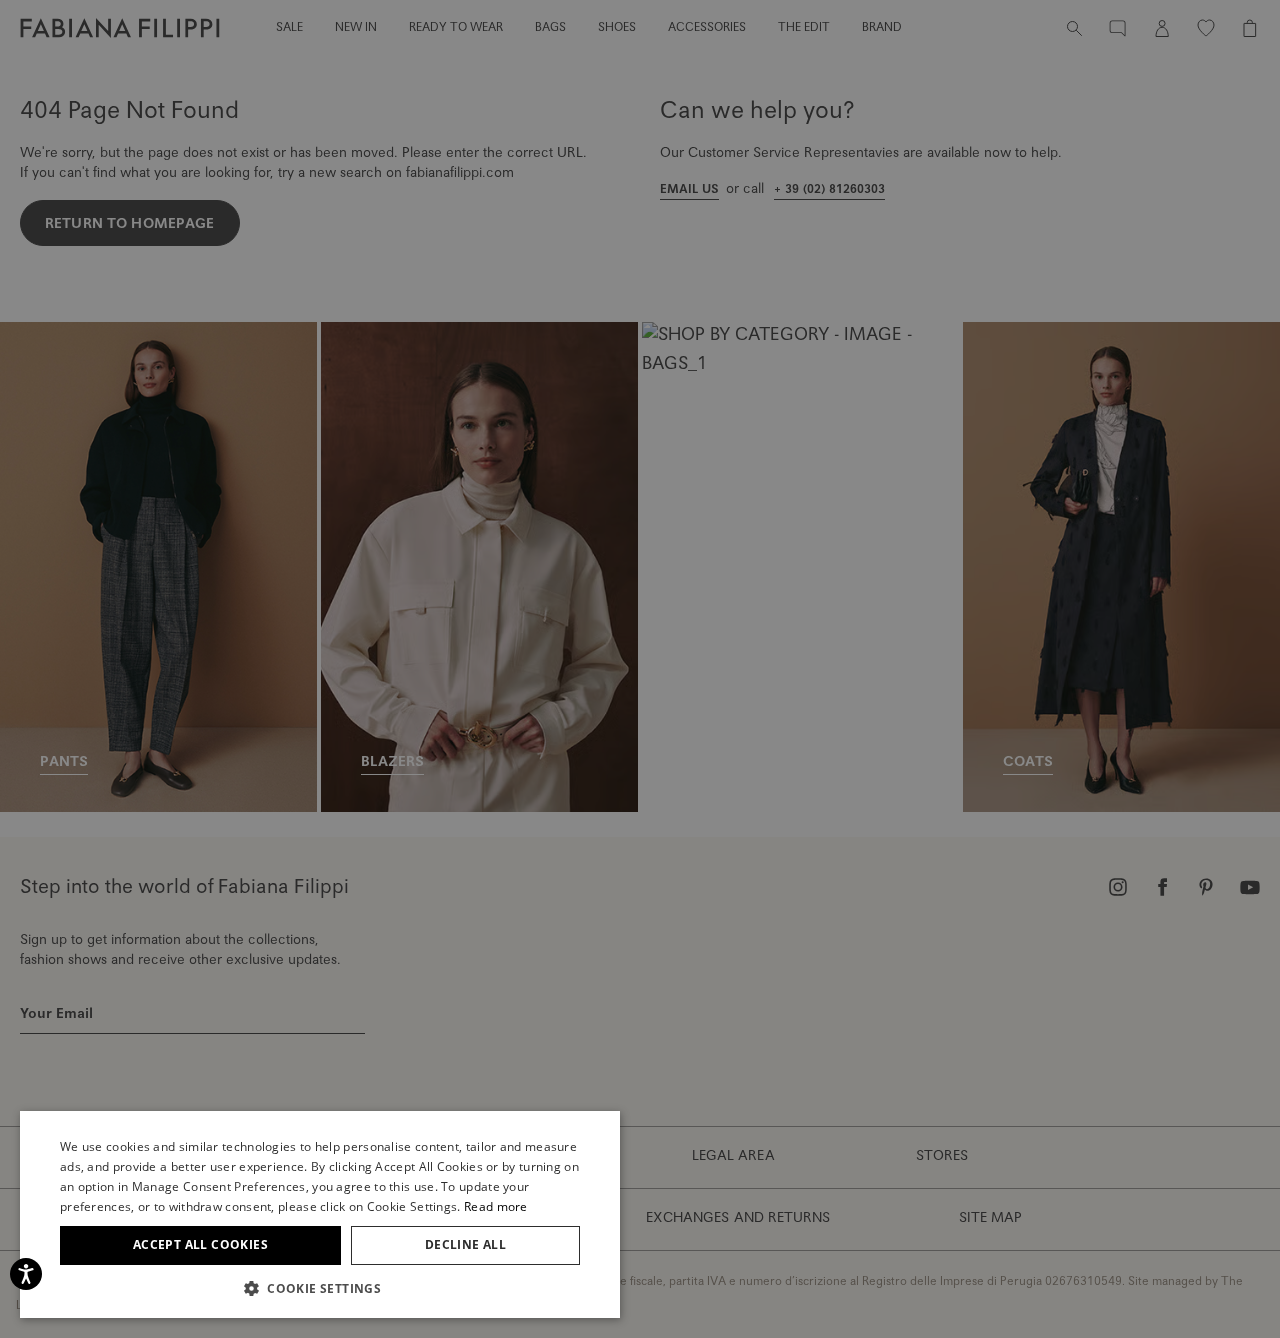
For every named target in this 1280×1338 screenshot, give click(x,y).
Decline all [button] (465, 1244)
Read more (496, 1206)
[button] (320, 1288)
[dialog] (640, 669)
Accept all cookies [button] (200, 1244)
